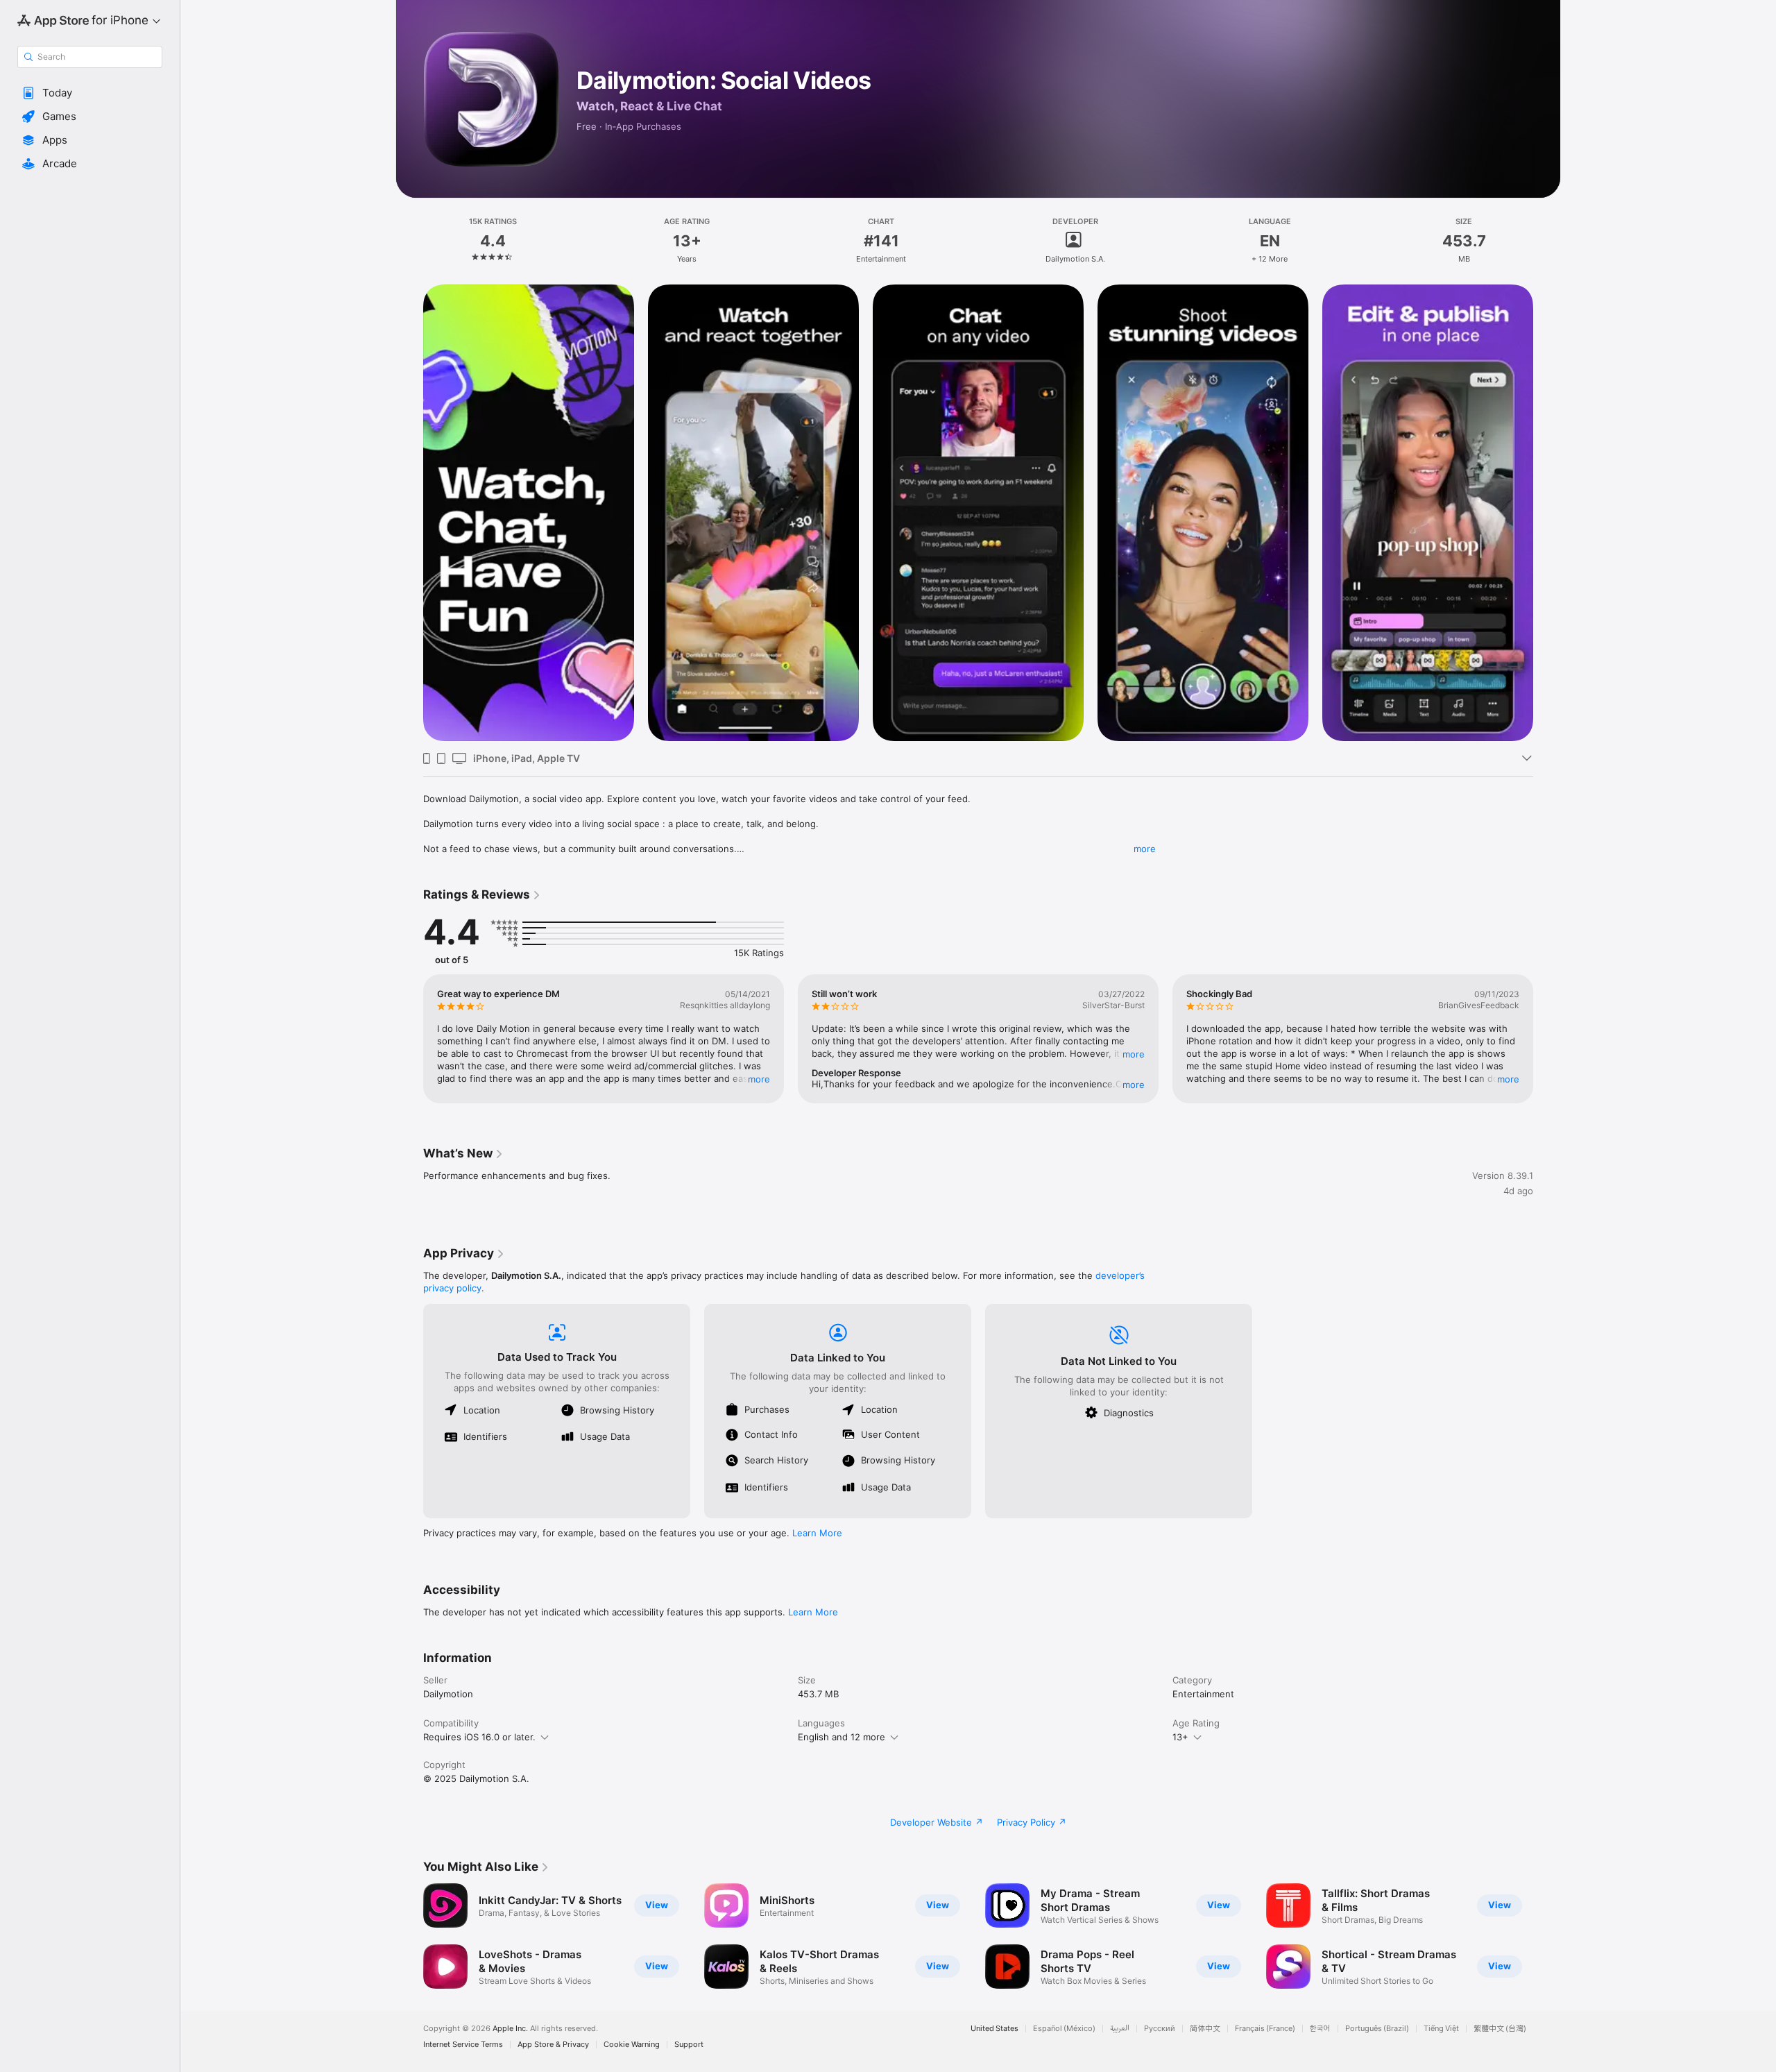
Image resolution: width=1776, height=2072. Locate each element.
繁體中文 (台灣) (1500, 2029)
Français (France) (1265, 2029)
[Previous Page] (409, 513)
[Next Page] (1547, 513)
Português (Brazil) (1377, 2029)
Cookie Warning (632, 2045)
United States (994, 2029)
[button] (90, 93)
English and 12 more (842, 1737)
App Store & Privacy (553, 2045)
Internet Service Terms (463, 2045)
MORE (759, 1079)
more (1145, 849)
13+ (1180, 1737)
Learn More (817, 1533)
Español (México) (1064, 2029)
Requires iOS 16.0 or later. (479, 1737)
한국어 (1320, 2029)
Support (689, 2045)
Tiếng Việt (1441, 2029)
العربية (1120, 2029)
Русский (1160, 2029)
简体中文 (1205, 2029)
